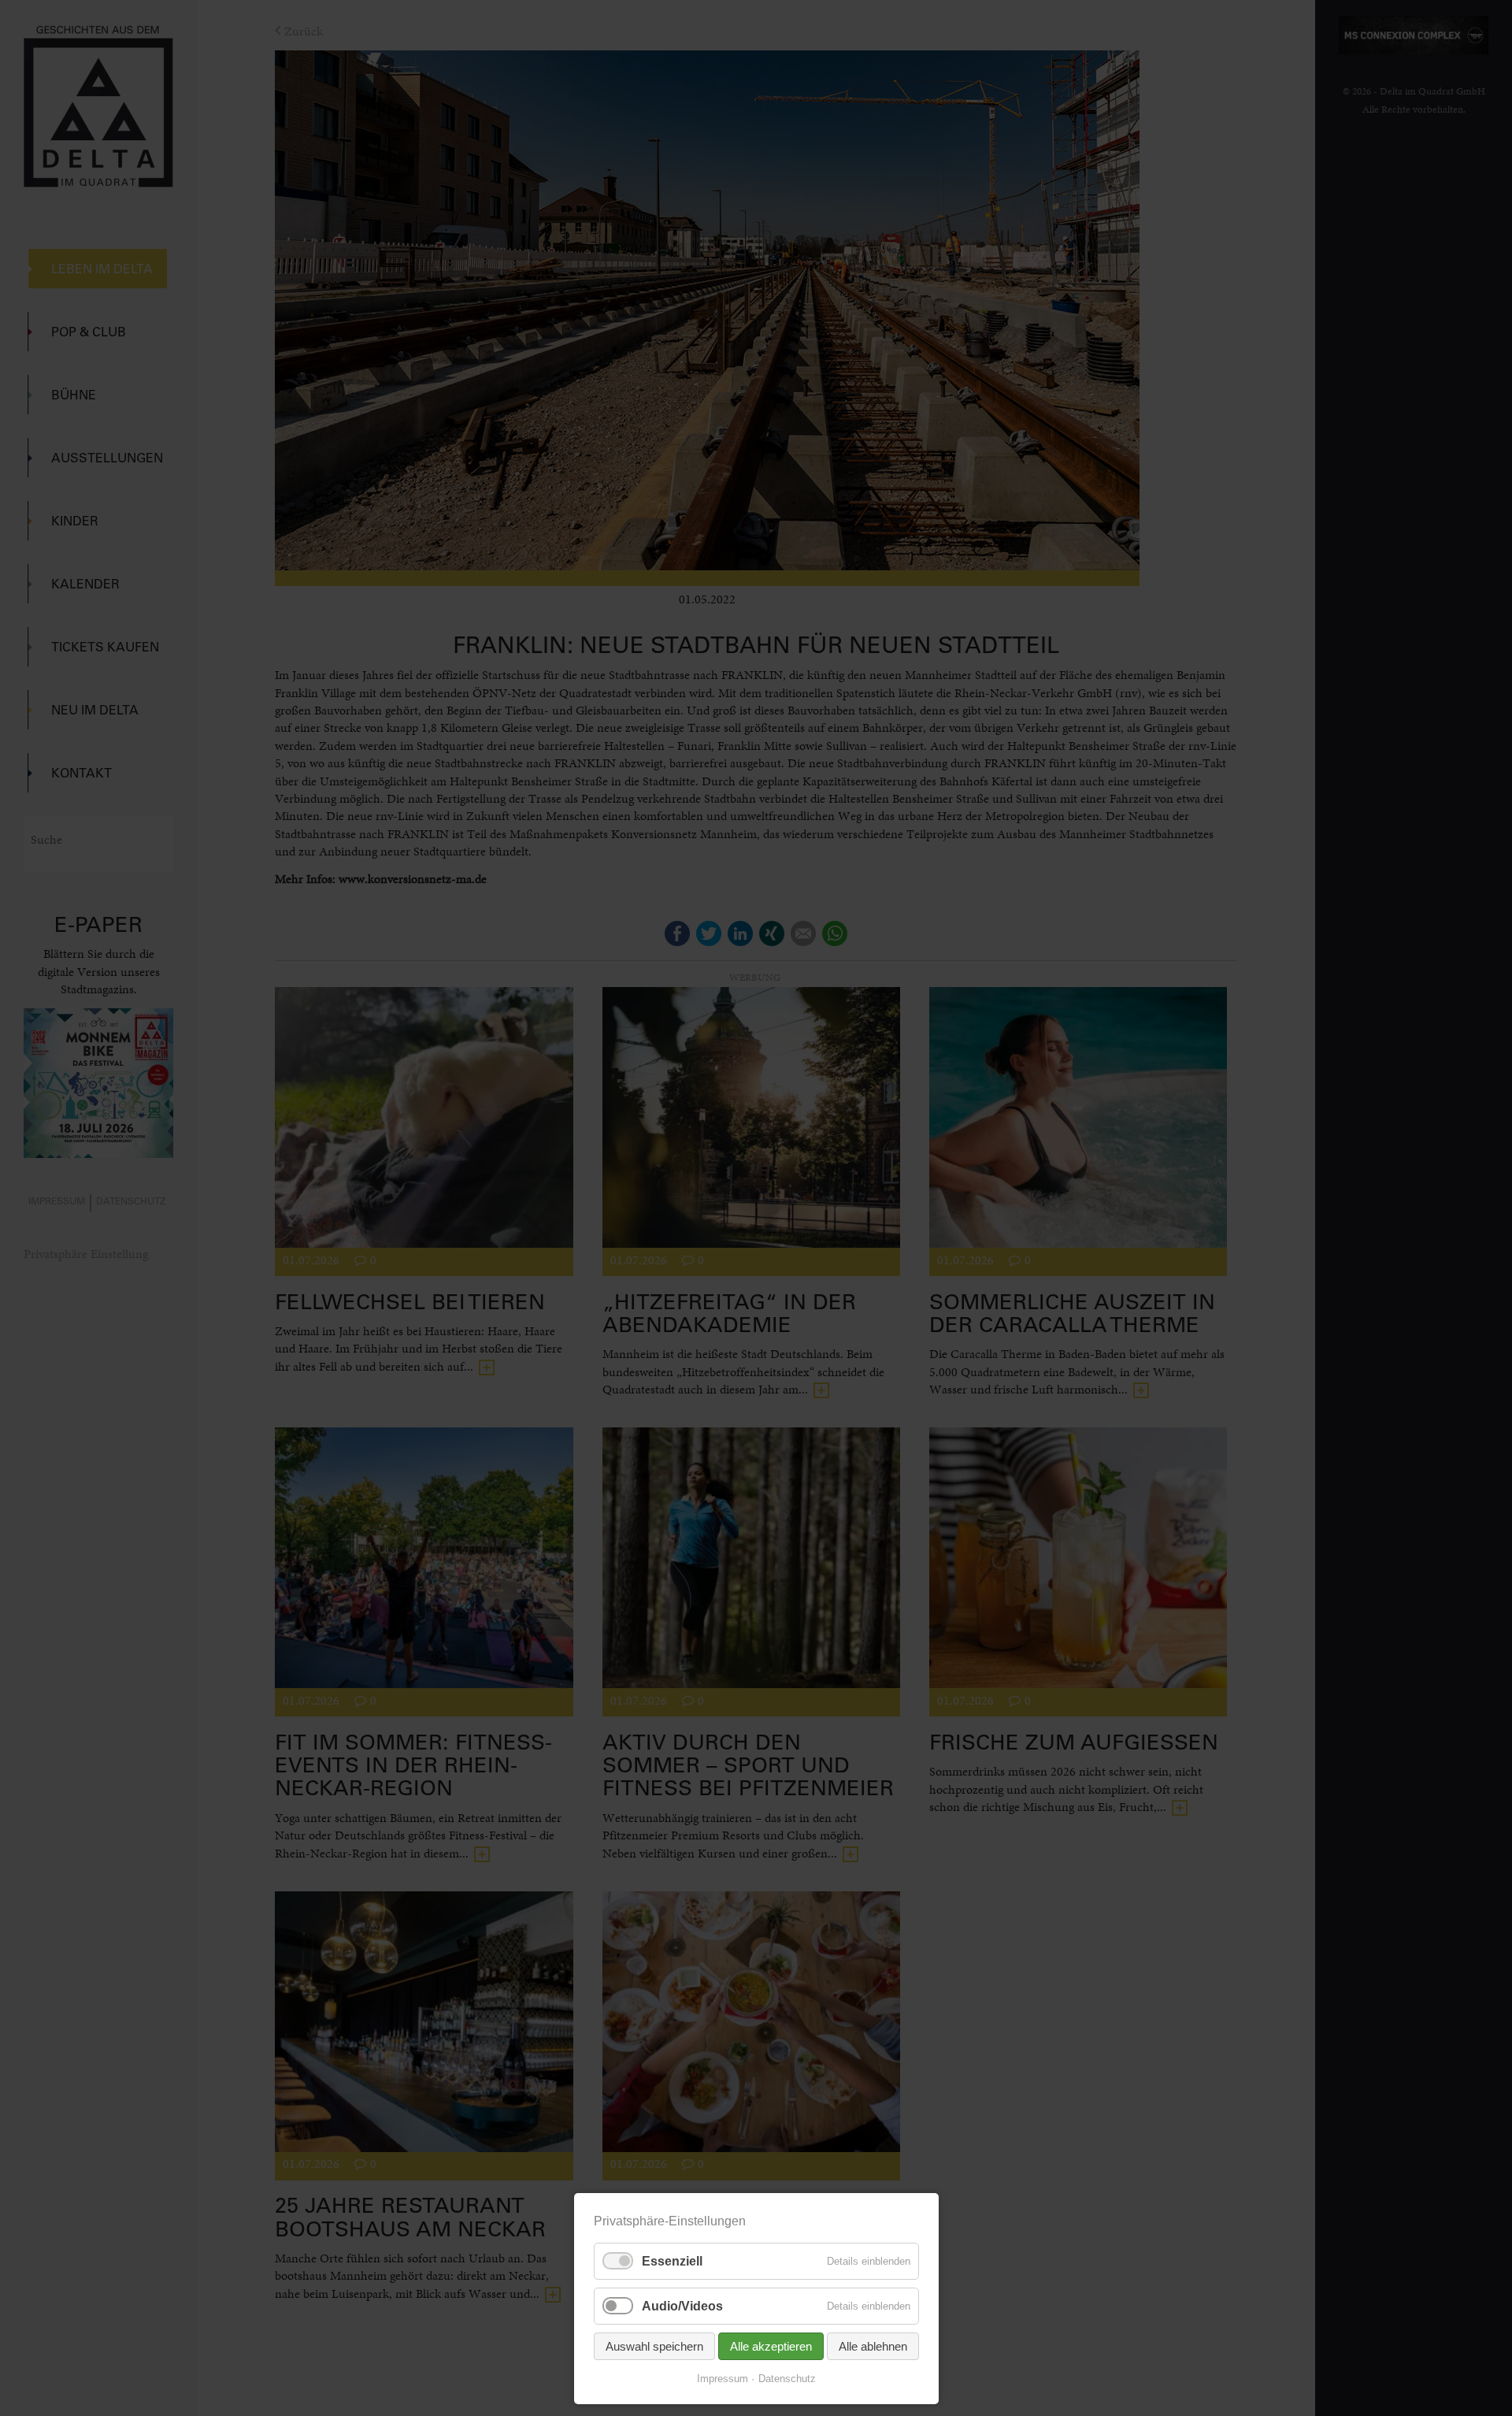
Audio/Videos (682, 2306)
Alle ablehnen (873, 2346)
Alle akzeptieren (771, 2346)
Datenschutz (787, 2379)
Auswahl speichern (654, 2346)
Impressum (723, 2379)
